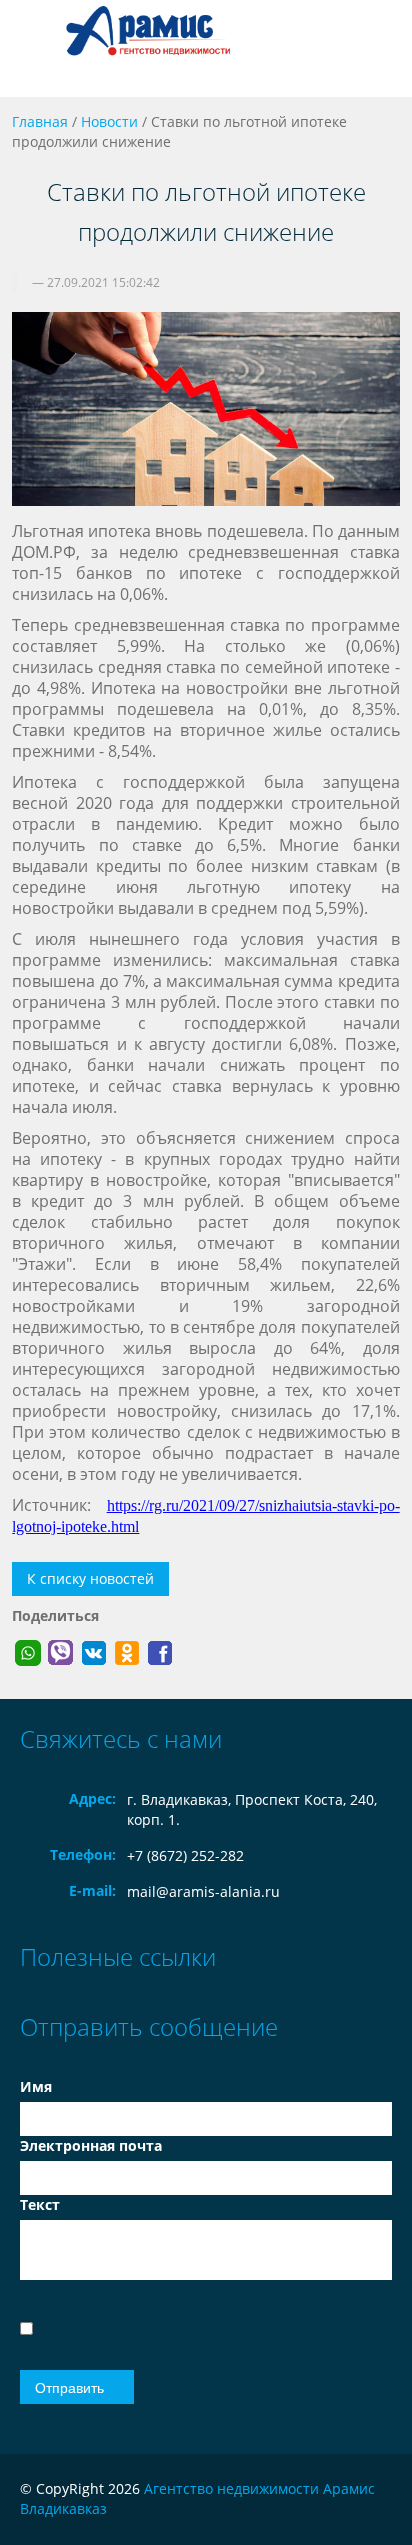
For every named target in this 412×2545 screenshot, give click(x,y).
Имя (36, 2086)
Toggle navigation (37, 48)
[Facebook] (160, 1653)
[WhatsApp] (28, 1653)
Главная (40, 121)
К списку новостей (90, 1578)
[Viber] (61, 1653)
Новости (109, 121)
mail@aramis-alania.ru (203, 1891)
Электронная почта (91, 2145)
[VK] (94, 1653)
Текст (40, 2204)
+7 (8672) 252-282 (185, 1855)
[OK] (127, 1653)
